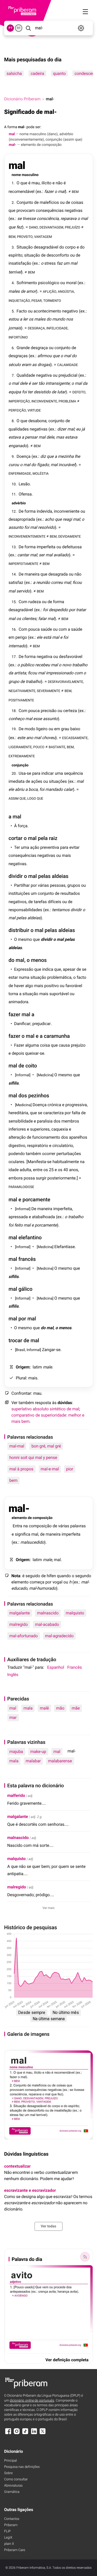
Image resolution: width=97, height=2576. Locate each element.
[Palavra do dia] (85, 2257)
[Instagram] (17, 2434)
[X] (43, 2434)
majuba (16, 1752)
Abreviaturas (13, 2486)
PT (10, 28)
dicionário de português (32, 2401)
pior (70, 1469)
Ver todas (48, 2226)
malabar (33, 1761)
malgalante (20, 1613)
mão (60, 1708)
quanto (59, 73)
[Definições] (81, 28)
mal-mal (17, 1446)
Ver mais (48, 1908)
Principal (10, 2461)
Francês (74, 1667)
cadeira (37, 73)
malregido (18, 1624)
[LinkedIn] (34, 2434)
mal (13, 1708)
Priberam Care (15, 2550)
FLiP (7, 2531)
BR (19, 28)
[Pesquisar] (28, 28)
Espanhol (56, 1667)
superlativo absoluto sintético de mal (45, 1409)
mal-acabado (47, 1624)
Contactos (12, 2519)
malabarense (60, 1761)
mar (13, 1717)
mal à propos (21, 1469)
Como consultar (16, 2479)
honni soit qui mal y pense (33, 1457)
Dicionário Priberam (22, 99)
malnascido (48, 1613)
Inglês (13, 1675)
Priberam (11, 2525)
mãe (76, 1708)
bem (13, 1480)
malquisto (75, 1613)
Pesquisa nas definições (22, 2467)
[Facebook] (8, 2434)
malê (44, 1708)
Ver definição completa (67, 2360)
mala (28, 1708)
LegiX (8, 2538)
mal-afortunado (24, 1636)
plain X (9, 2544)
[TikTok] (25, 2434)
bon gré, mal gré (46, 1446)
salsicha (14, 73)
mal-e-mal (50, 1469)
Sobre (8, 2473)
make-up (38, 1752)
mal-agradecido (59, 1636)
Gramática (12, 2492)
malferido (16, 1795)
